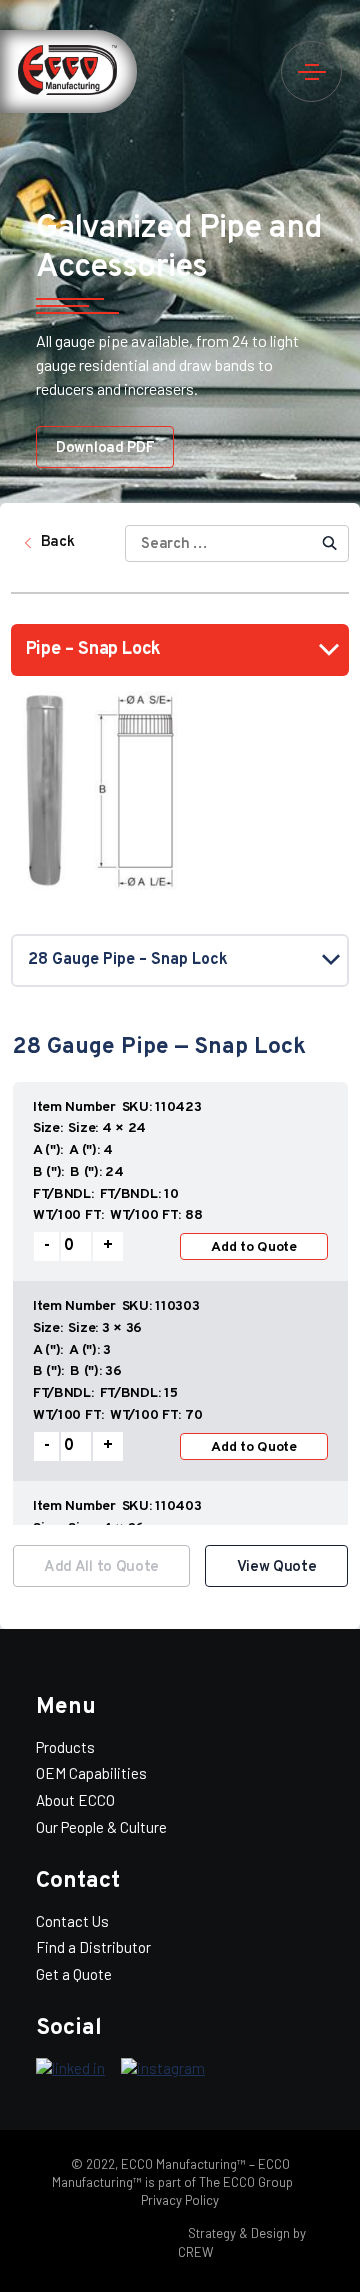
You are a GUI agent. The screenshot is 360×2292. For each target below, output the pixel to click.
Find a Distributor (93, 1947)
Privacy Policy (180, 2200)
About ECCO (75, 1800)
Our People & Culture (101, 1827)
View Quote (277, 1567)
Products (65, 1747)
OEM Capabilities (91, 1773)
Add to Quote (254, 1247)
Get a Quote (74, 1974)
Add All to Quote (101, 1567)
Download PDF (105, 448)
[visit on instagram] (163, 2069)
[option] (180, 1302)
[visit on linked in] (70, 2069)
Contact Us (72, 1921)
